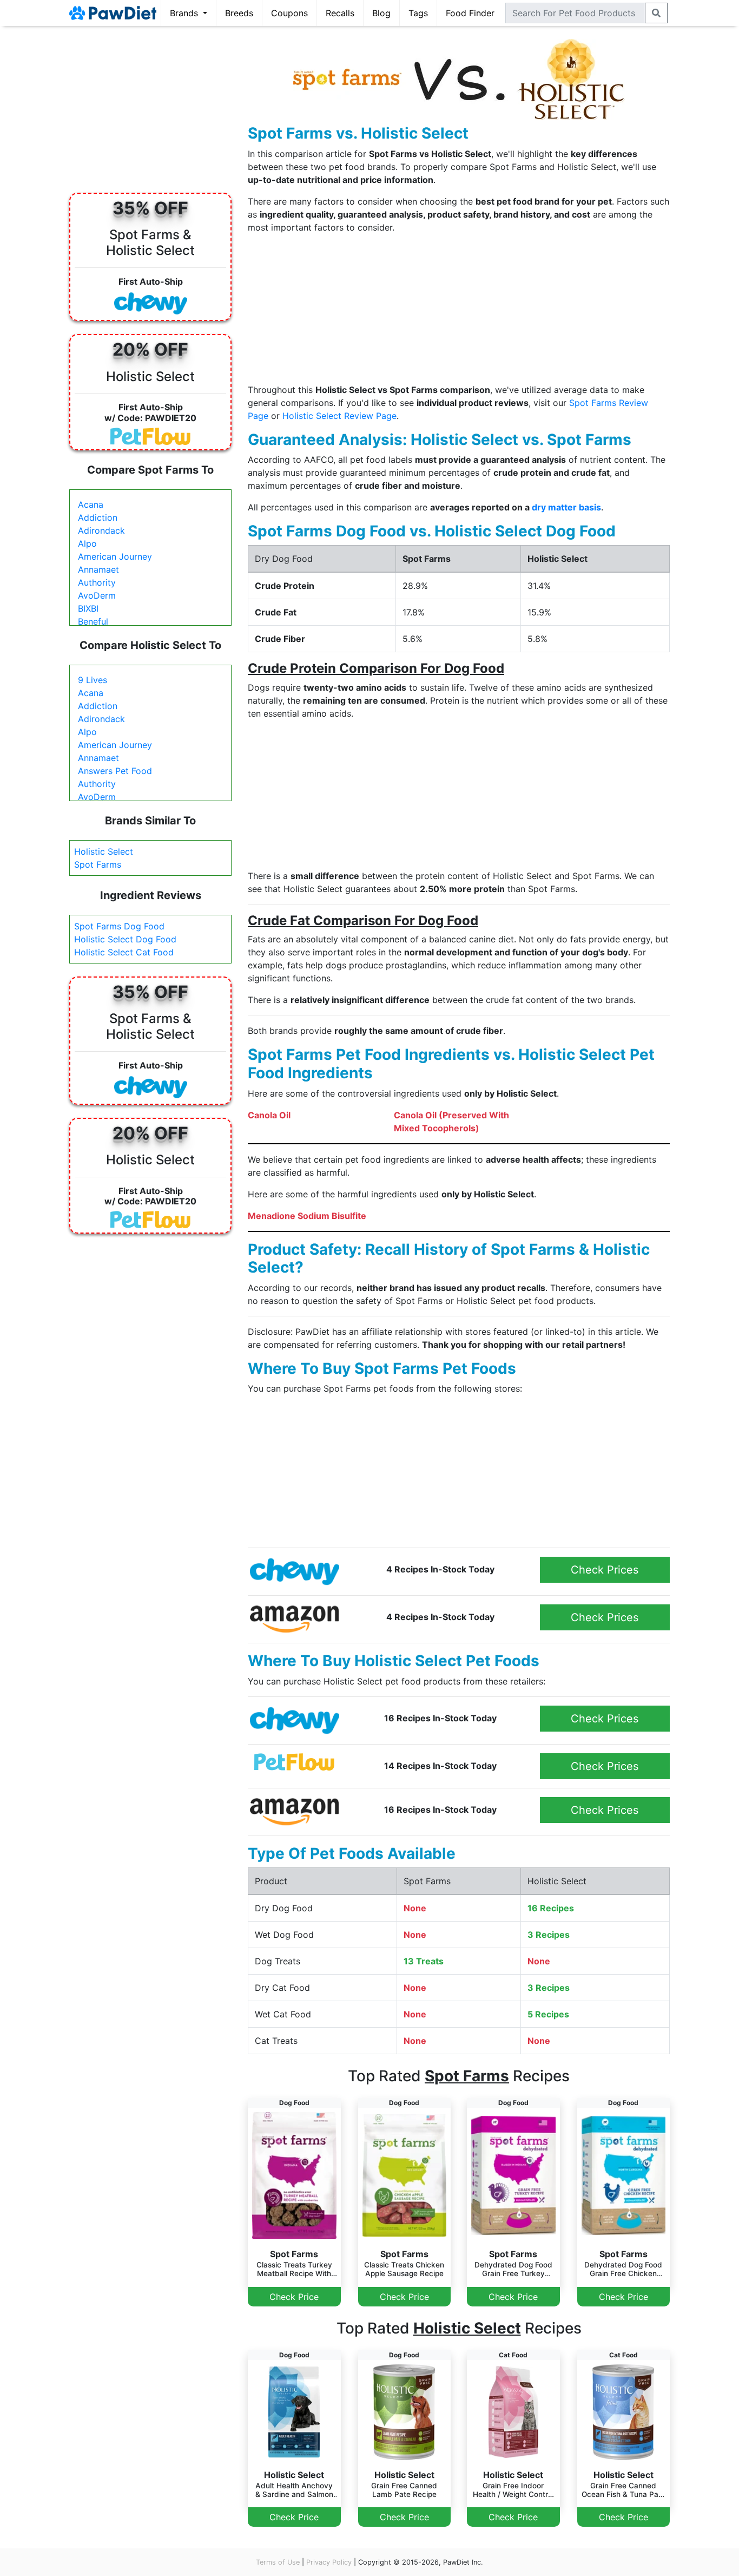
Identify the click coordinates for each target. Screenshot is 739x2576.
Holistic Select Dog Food (125, 939)
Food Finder (470, 13)
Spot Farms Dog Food (119, 926)
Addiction (98, 517)
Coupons (289, 13)
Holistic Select (104, 851)
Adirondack (101, 530)
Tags (418, 13)
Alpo (87, 543)
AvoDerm (97, 595)
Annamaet (98, 569)
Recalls (340, 13)
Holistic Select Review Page (339, 416)
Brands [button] (185, 13)
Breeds (239, 13)
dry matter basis (566, 507)
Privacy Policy (329, 2562)
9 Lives (93, 680)
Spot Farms (98, 864)
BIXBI (88, 608)
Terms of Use (278, 2562)
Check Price (294, 2297)
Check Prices (605, 1570)
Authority (97, 582)
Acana (91, 504)
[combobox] (575, 13)
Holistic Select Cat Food (124, 952)
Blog (381, 13)
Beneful (93, 621)
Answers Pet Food (115, 771)
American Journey (115, 556)
